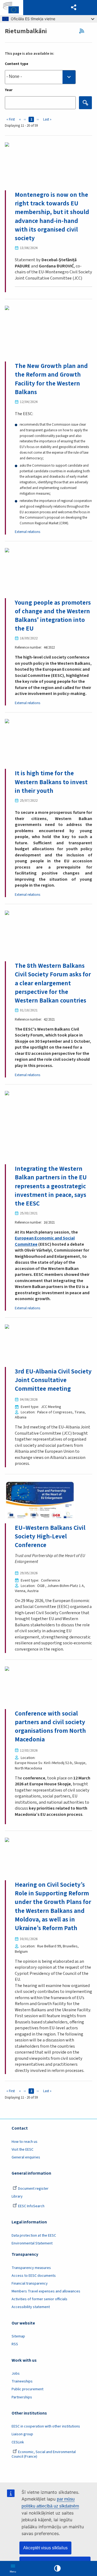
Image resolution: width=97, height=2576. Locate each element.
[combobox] (40, 77)
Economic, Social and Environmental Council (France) (44, 2454)
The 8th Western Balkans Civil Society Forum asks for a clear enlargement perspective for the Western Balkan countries (53, 983)
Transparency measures (31, 2268)
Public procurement (27, 2389)
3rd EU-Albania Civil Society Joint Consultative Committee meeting (53, 1380)
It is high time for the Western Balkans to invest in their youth (51, 782)
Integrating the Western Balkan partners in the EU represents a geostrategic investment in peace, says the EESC (51, 1186)
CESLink (18, 2442)
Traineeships (22, 2381)
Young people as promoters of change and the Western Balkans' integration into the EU (53, 616)
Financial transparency (30, 2284)
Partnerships (22, 2397)
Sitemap (18, 2336)
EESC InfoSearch (31, 2206)
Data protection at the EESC (34, 2236)
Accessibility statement (31, 2307)
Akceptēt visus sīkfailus (45, 2548)
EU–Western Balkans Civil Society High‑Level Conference (50, 1536)
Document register (33, 2189)
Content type (17, 64)
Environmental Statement (32, 2243)
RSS (83, 31)
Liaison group (22, 2434)
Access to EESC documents (34, 2276)
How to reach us (25, 2142)
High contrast (57, 2568)
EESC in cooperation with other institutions (46, 2426)
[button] (74, 8)
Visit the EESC (22, 2150)
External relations (27, 532)
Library (17, 2196)
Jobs (16, 2374)
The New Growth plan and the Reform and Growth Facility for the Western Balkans (51, 379)
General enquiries (26, 2157)
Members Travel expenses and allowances (46, 2291)
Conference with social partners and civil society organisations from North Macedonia (50, 1727)
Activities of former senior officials (39, 2299)
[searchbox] (40, 77)
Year (9, 90)
